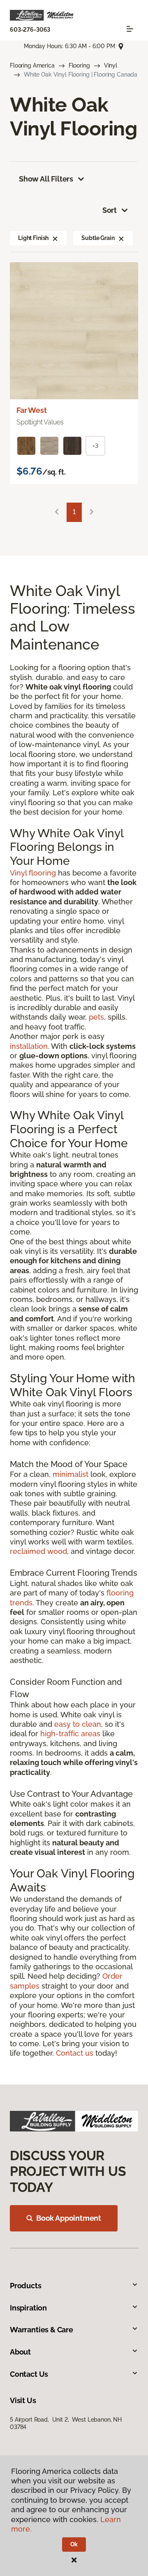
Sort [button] (110, 210)
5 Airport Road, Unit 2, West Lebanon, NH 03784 (66, 2423)
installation (29, 1046)
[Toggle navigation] (130, 29)
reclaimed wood (38, 1551)
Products (26, 2286)
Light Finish (33, 238)
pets (96, 1017)
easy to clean (78, 1724)
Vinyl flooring (33, 873)
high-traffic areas (70, 1734)
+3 (95, 446)
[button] (55, 238)
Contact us (75, 2053)
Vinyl (111, 65)
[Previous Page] (57, 512)
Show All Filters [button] (46, 179)
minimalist (71, 1474)
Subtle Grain (98, 238)
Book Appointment (69, 2218)
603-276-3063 (30, 30)
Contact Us (29, 2374)
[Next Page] (92, 512)
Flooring (79, 65)
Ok (74, 2544)
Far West (32, 410)
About (20, 2352)
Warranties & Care (42, 2330)
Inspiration (28, 2308)
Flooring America (32, 65)
